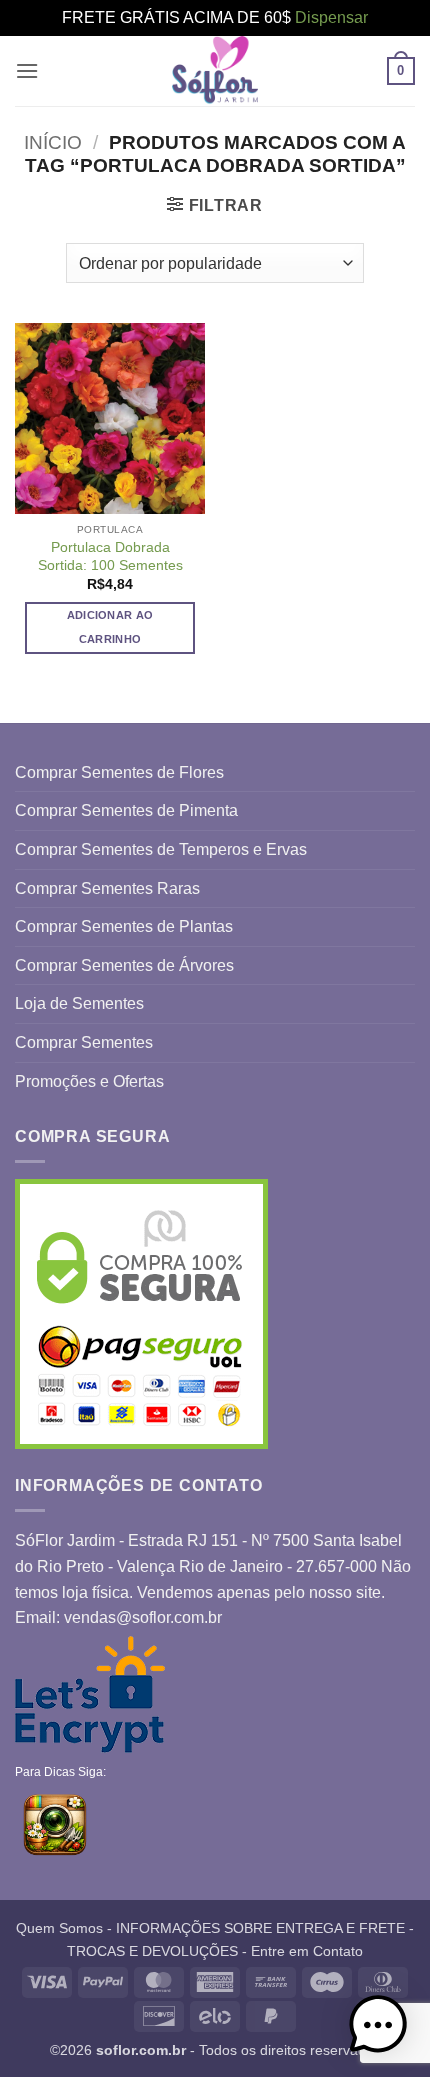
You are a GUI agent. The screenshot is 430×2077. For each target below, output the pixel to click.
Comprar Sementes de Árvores (124, 965)
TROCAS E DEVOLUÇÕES (152, 1951)
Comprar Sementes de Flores (119, 772)
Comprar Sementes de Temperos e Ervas (161, 849)
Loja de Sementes (79, 1003)
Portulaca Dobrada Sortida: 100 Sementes (110, 556)
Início (53, 142)
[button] (27, 70)
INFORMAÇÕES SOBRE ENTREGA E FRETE (260, 1928)
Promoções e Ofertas (89, 1081)
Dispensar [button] (331, 17)
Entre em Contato (307, 1951)
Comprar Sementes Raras (107, 888)
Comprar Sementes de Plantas (124, 926)
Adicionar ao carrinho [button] (110, 627)
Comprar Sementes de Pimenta (126, 810)
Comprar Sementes (84, 1042)
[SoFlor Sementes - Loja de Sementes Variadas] (215, 71)
